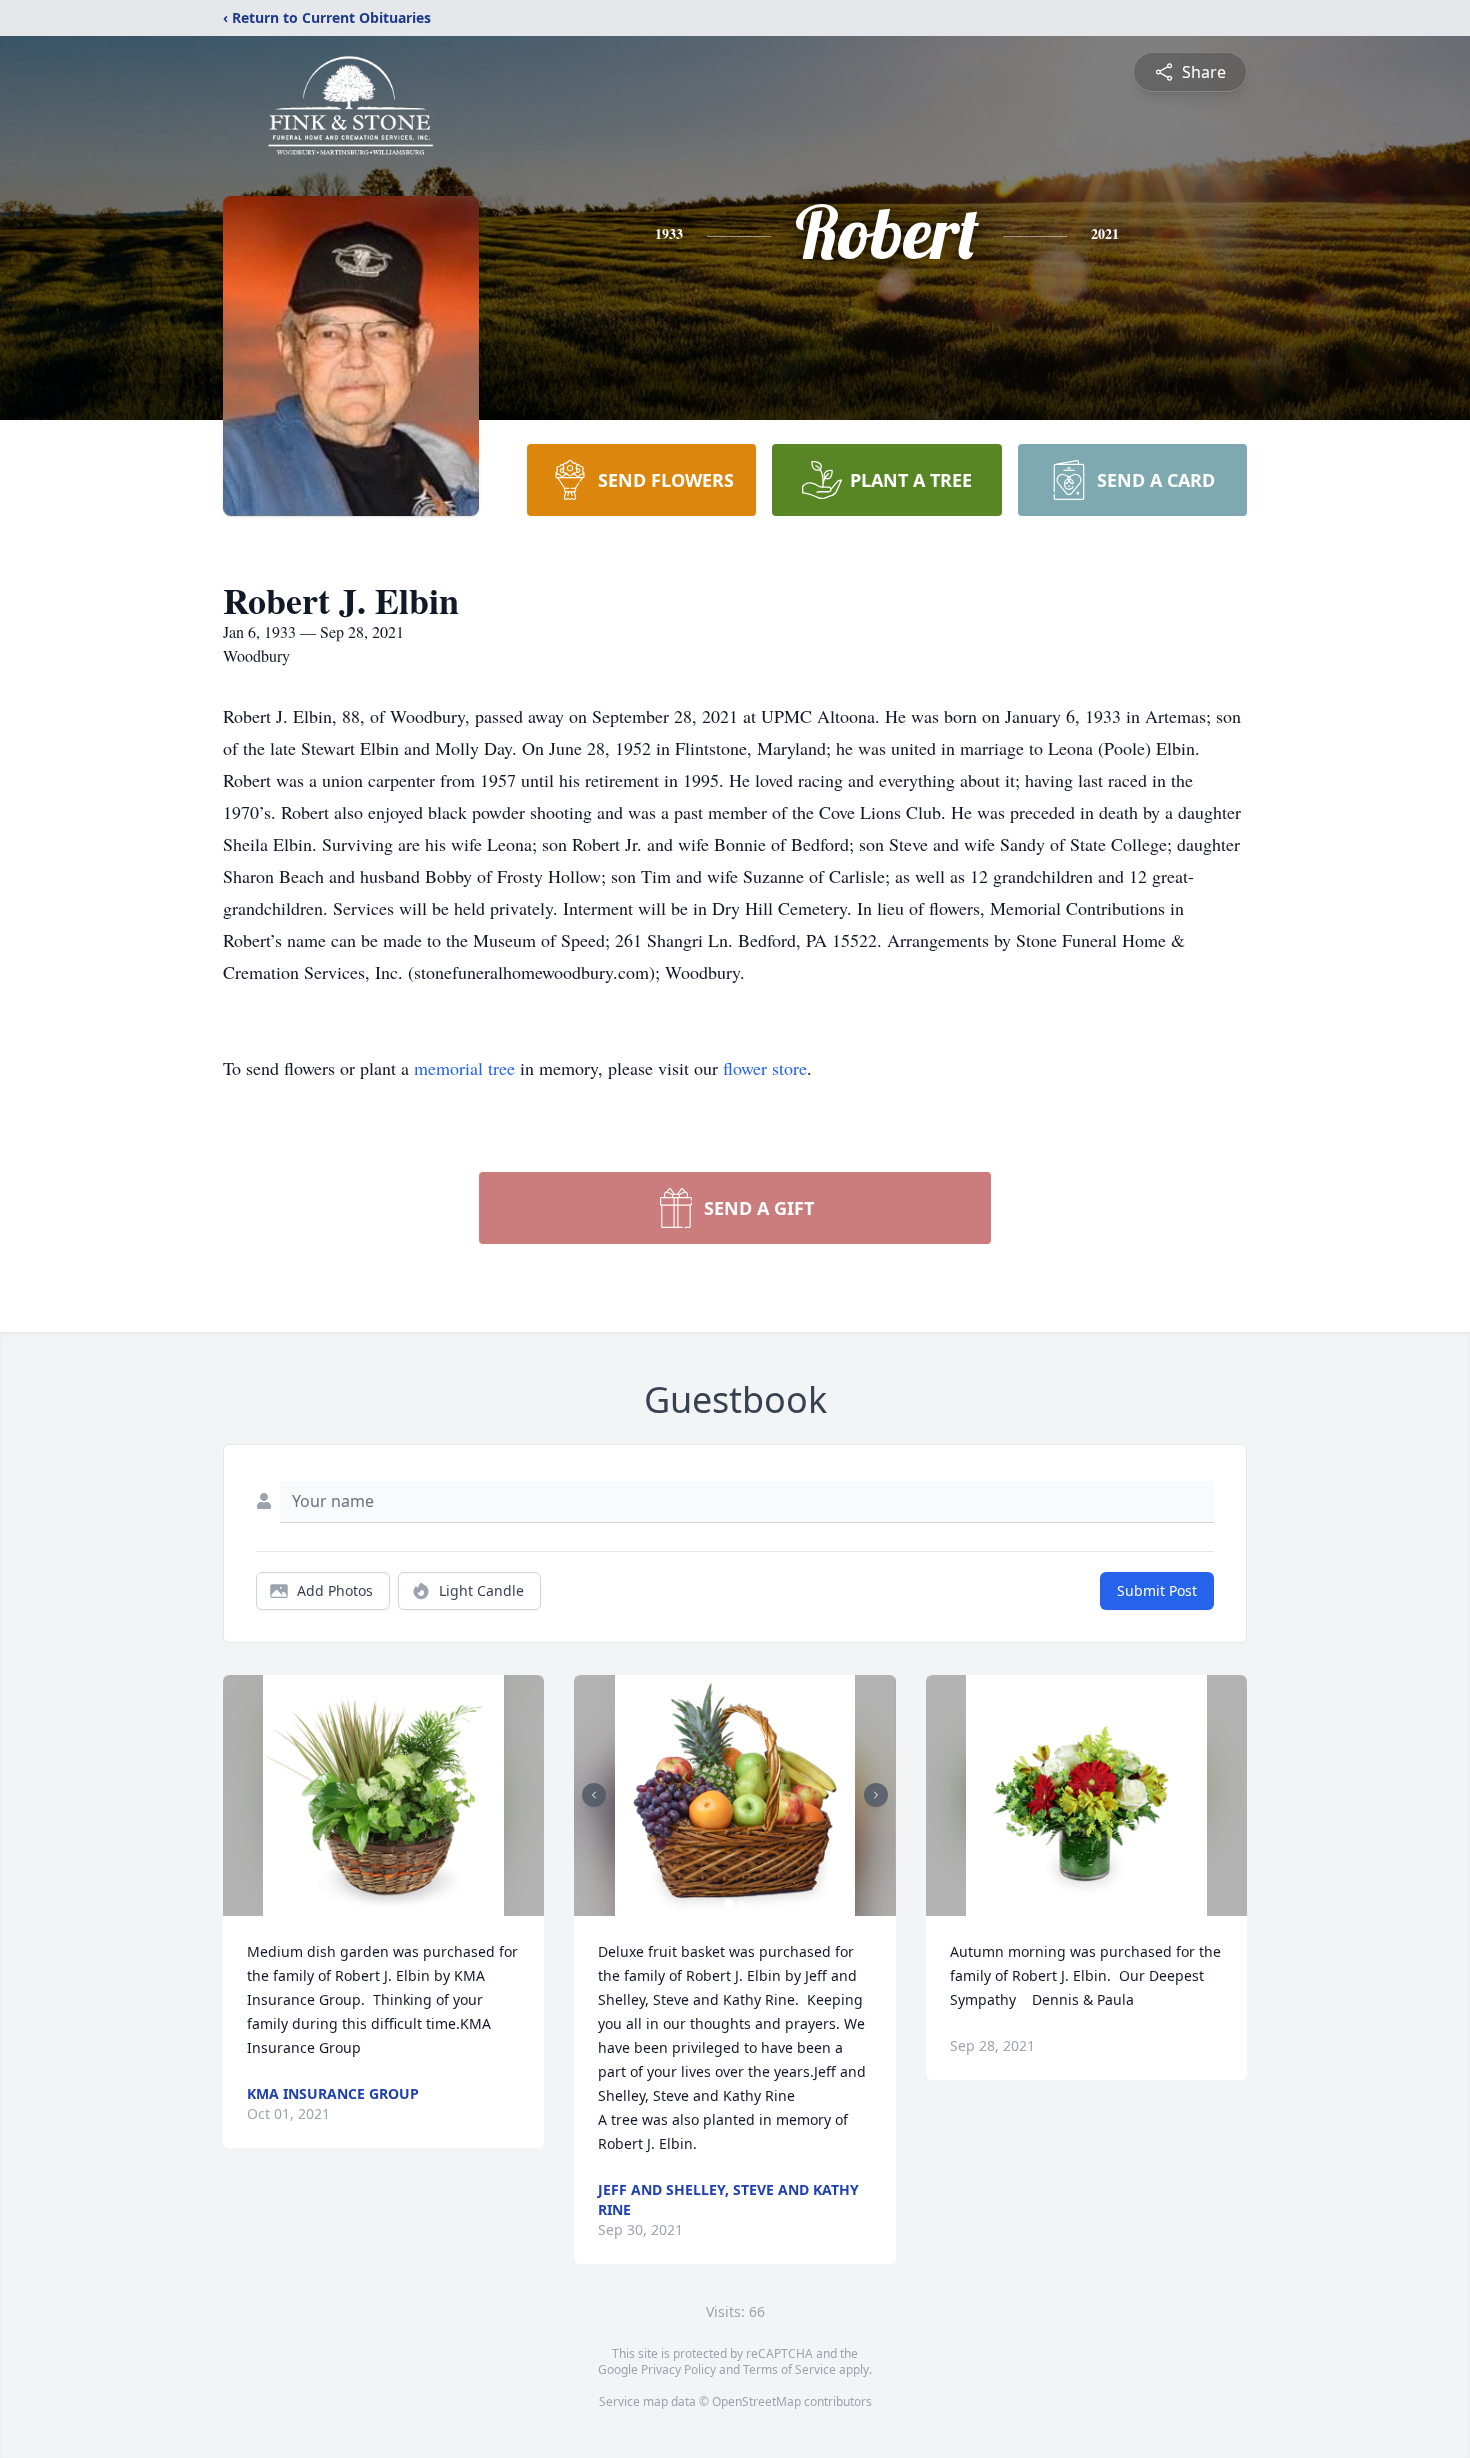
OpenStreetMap (756, 2401)
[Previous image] (594, 1795)
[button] (383, 1795)
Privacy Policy (678, 2369)
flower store (765, 1068)
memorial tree (464, 1068)
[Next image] (876, 1795)
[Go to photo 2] (741, 1904)
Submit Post (1157, 1590)
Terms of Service (789, 2369)
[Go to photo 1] (729, 1904)
